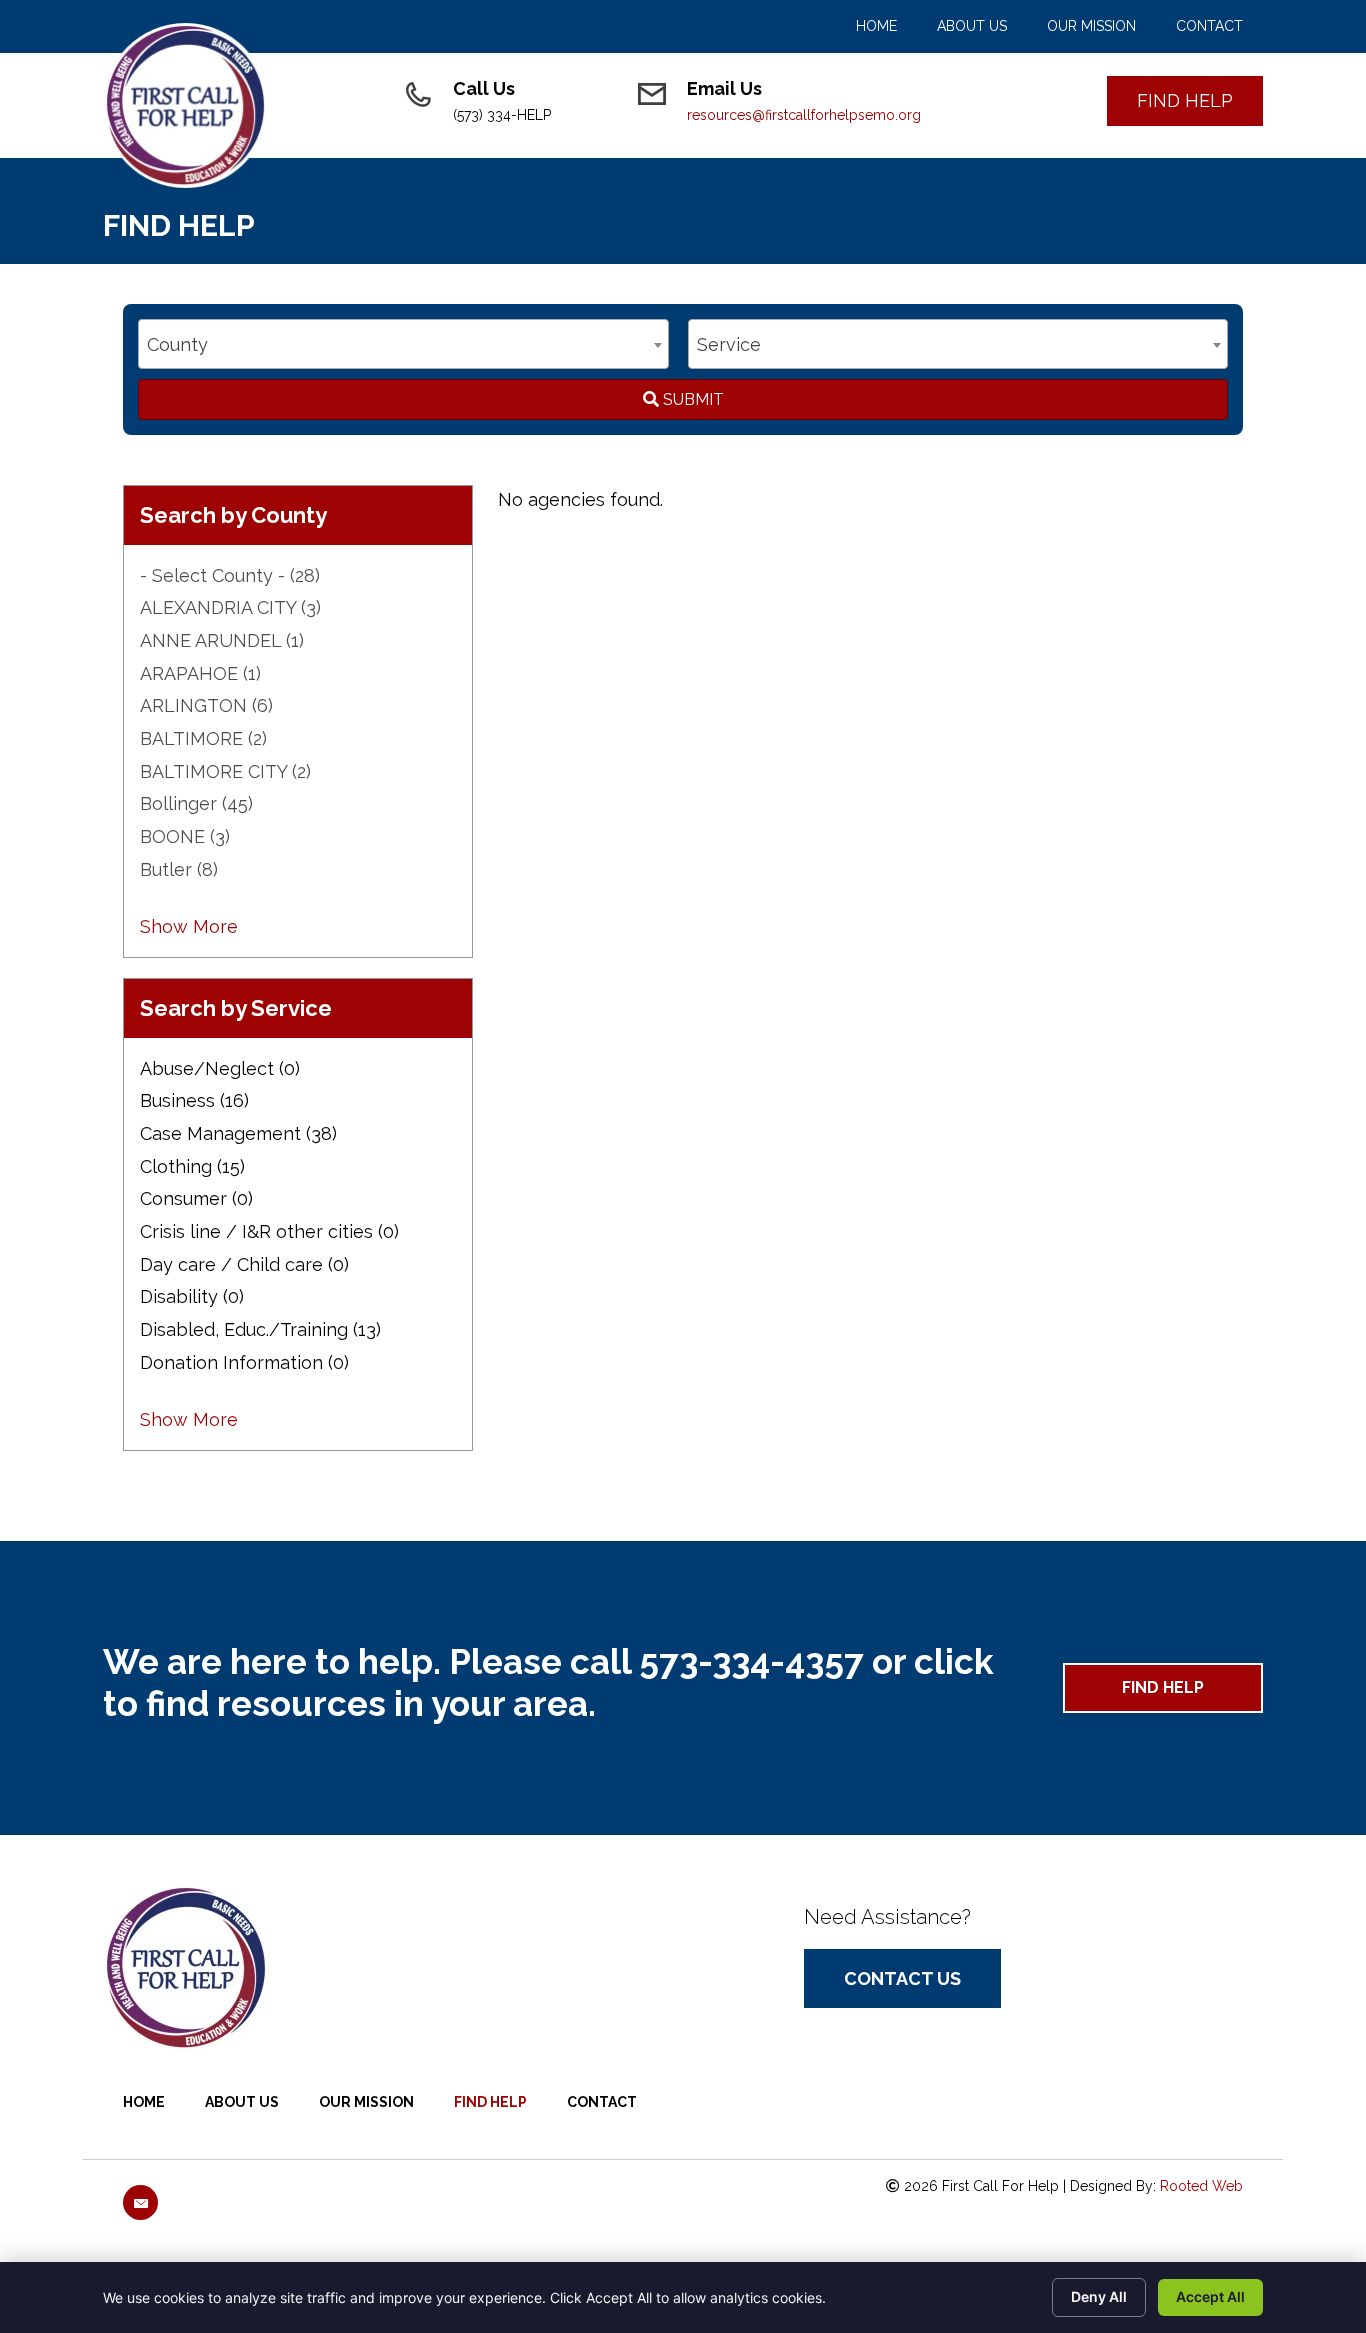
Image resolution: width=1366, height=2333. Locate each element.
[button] (1185, 101)
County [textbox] (177, 344)
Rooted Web (1201, 2186)
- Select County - (230, 575)
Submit (691, 399)
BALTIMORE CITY (225, 771)
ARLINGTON (206, 705)
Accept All (1210, 2296)
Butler (179, 869)
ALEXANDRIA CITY (230, 607)
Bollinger (196, 803)
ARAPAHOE (200, 673)
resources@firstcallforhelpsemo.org (804, 115)
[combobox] (403, 344)
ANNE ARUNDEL (222, 640)
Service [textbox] (729, 344)
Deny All (1099, 2296)
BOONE (185, 836)
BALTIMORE (203, 738)
